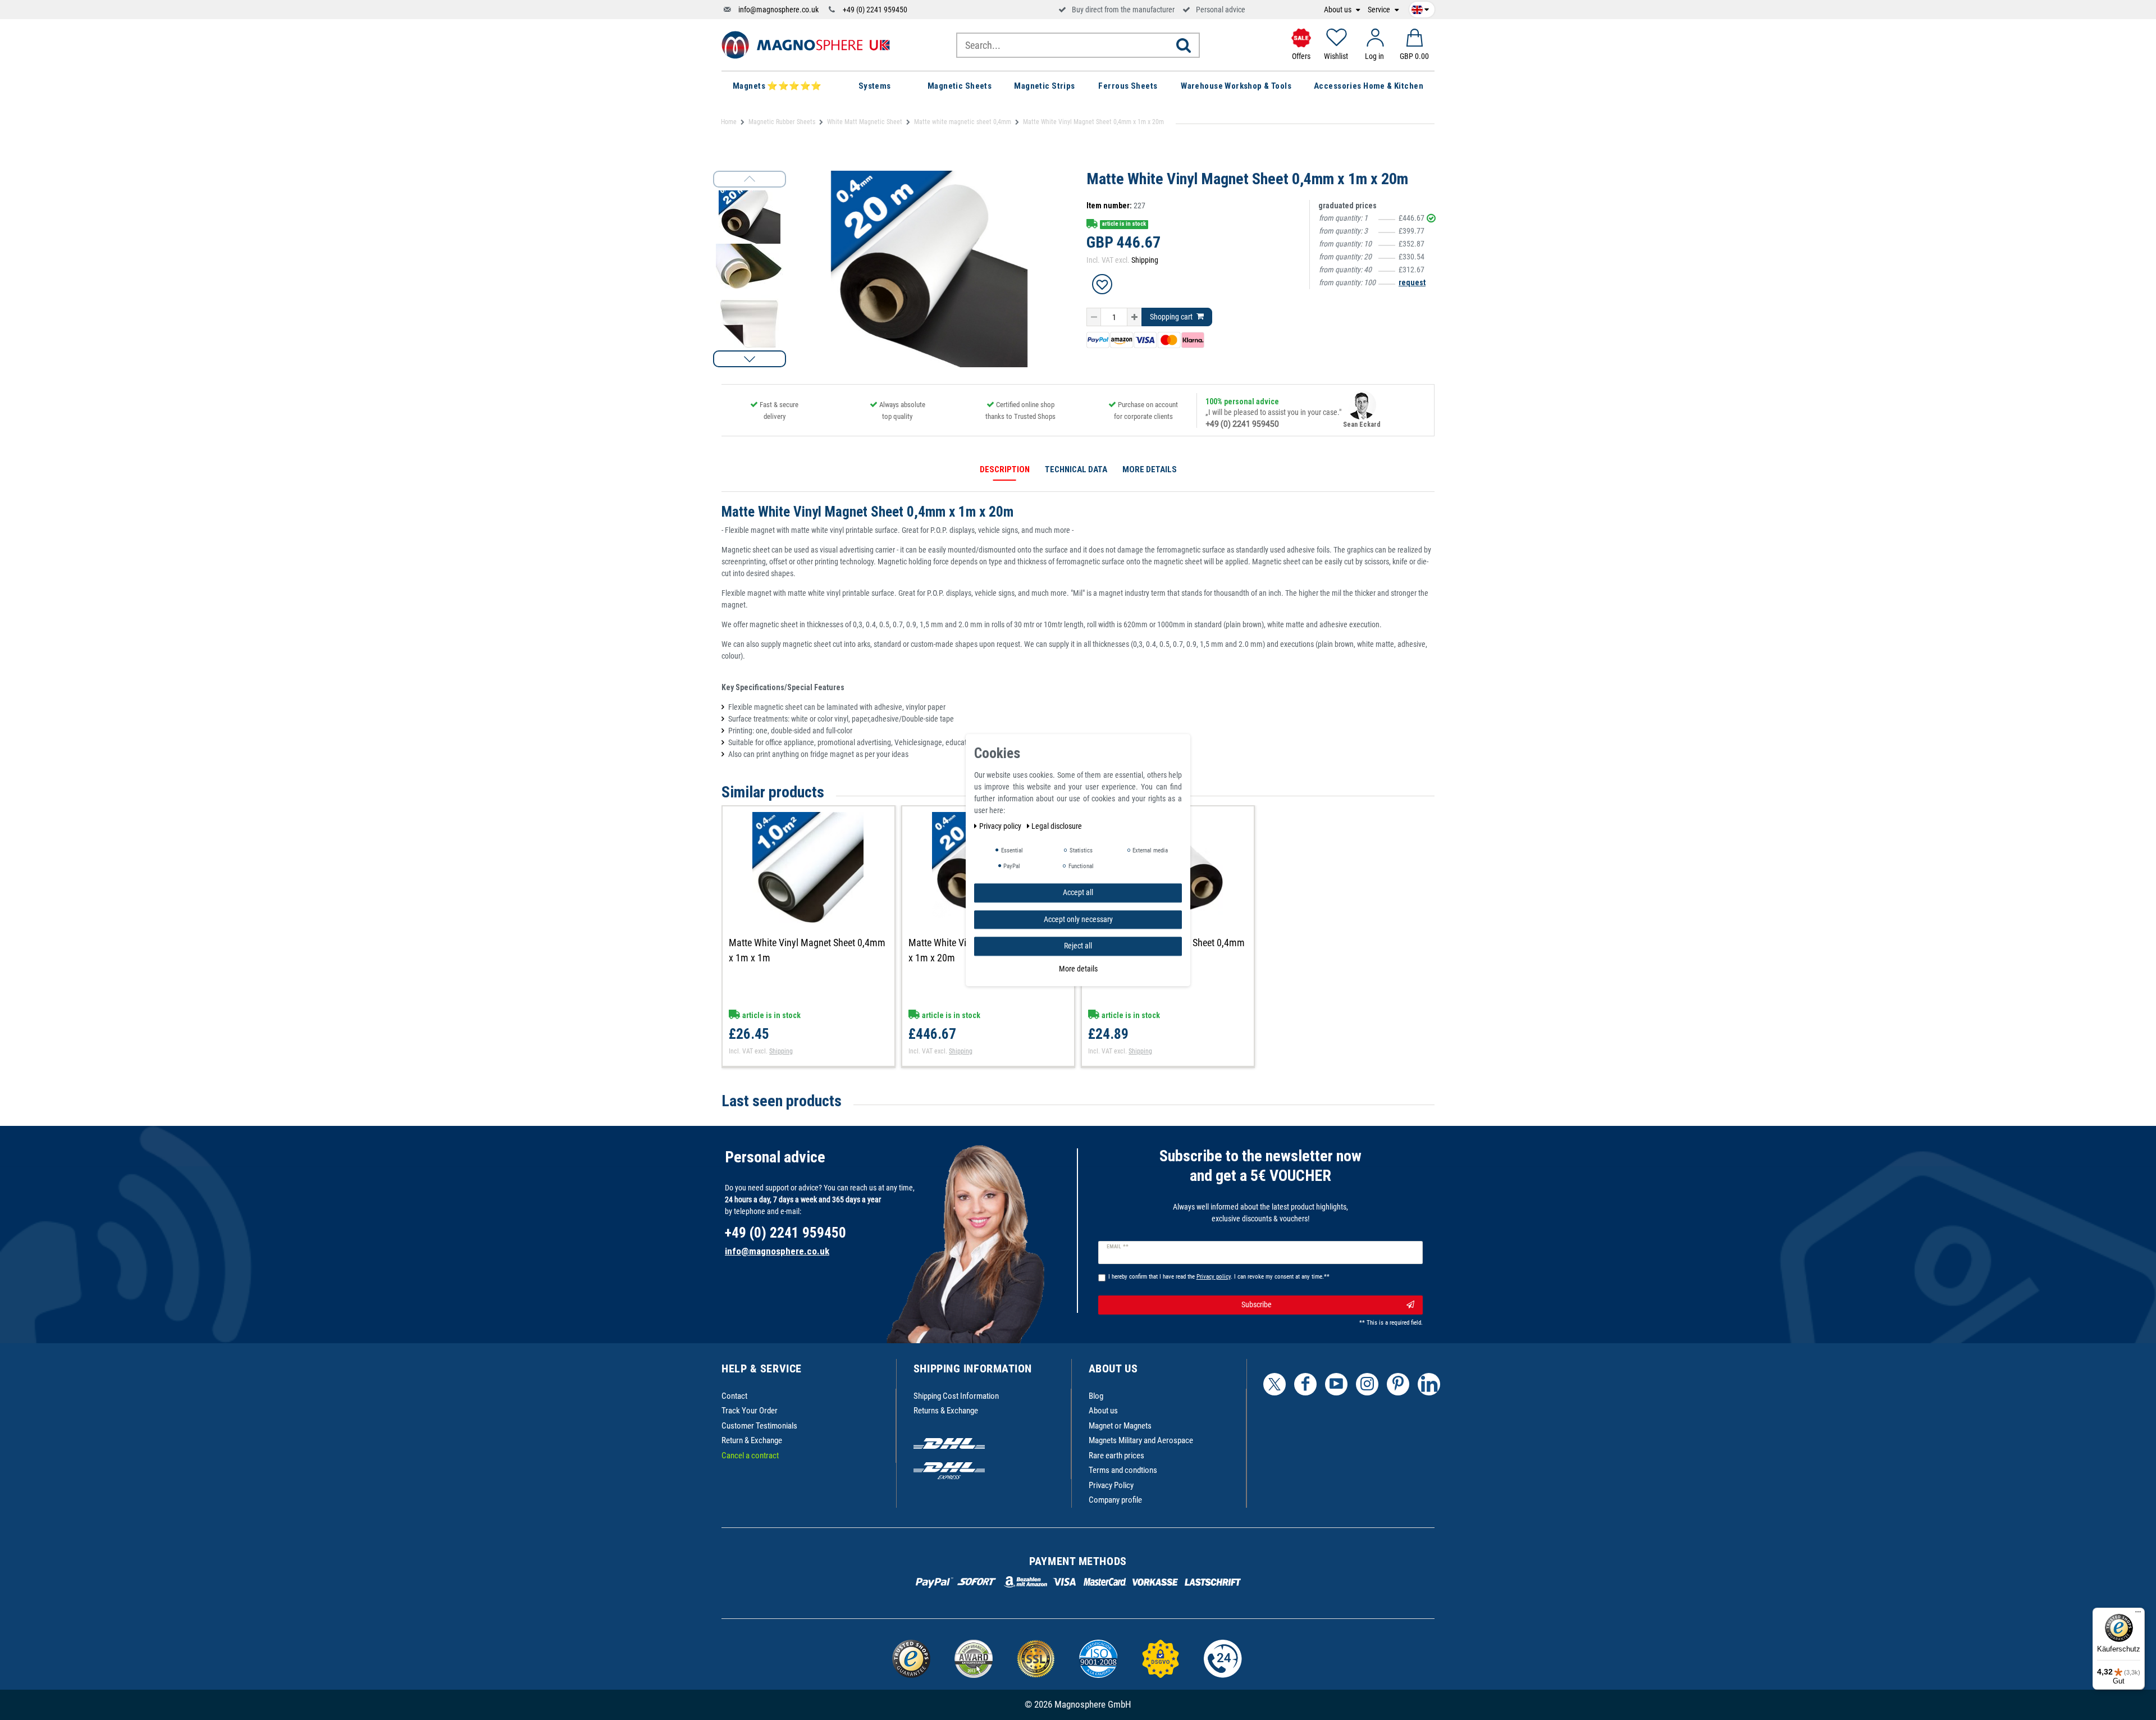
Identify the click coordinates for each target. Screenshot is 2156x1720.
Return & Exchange (752, 1440)
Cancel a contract (750, 1456)
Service (1380, 10)
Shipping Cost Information (956, 1396)
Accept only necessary (1078, 919)
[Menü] (2138, 1614)
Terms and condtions (1123, 1470)
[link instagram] (1367, 1384)
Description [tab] (1005, 469)
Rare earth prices (1116, 1456)
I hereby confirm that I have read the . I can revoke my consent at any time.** (1219, 1277)
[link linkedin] (1429, 1384)
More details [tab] (1150, 469)
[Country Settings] (1420, 8)
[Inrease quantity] (1134, 317)
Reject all (1078, 946)
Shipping (1145, 260)
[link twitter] (1275, 1384)
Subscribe (1257, 1304)
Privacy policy (1001, 826)
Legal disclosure (1057, 826)
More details (1078, 968)
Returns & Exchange (946, 1411)
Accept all (1078, 892)
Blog (1096, 1396)
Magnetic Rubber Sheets (782, 122)
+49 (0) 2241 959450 (875, 10)
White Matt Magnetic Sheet (865, 122)
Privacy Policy (1111, 1485)
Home (729, 122)
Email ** (1118, 1247)
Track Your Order (750, 1411)
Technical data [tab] (1076, 469)
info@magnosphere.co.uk (778, 10)
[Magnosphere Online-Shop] (806, 44)
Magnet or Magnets (1120, 1426)
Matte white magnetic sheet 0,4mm (963, 122)
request (1412, 282)
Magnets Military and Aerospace (1141, 1440)
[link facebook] (1305, 1384)
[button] (750, 359)
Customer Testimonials (759, 1426)
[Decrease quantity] (1094, 317)
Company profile (1115, 1500)
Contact (734, 1396)
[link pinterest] (1398, 1384)
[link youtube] (1336, 1384)
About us (1339, 10)
